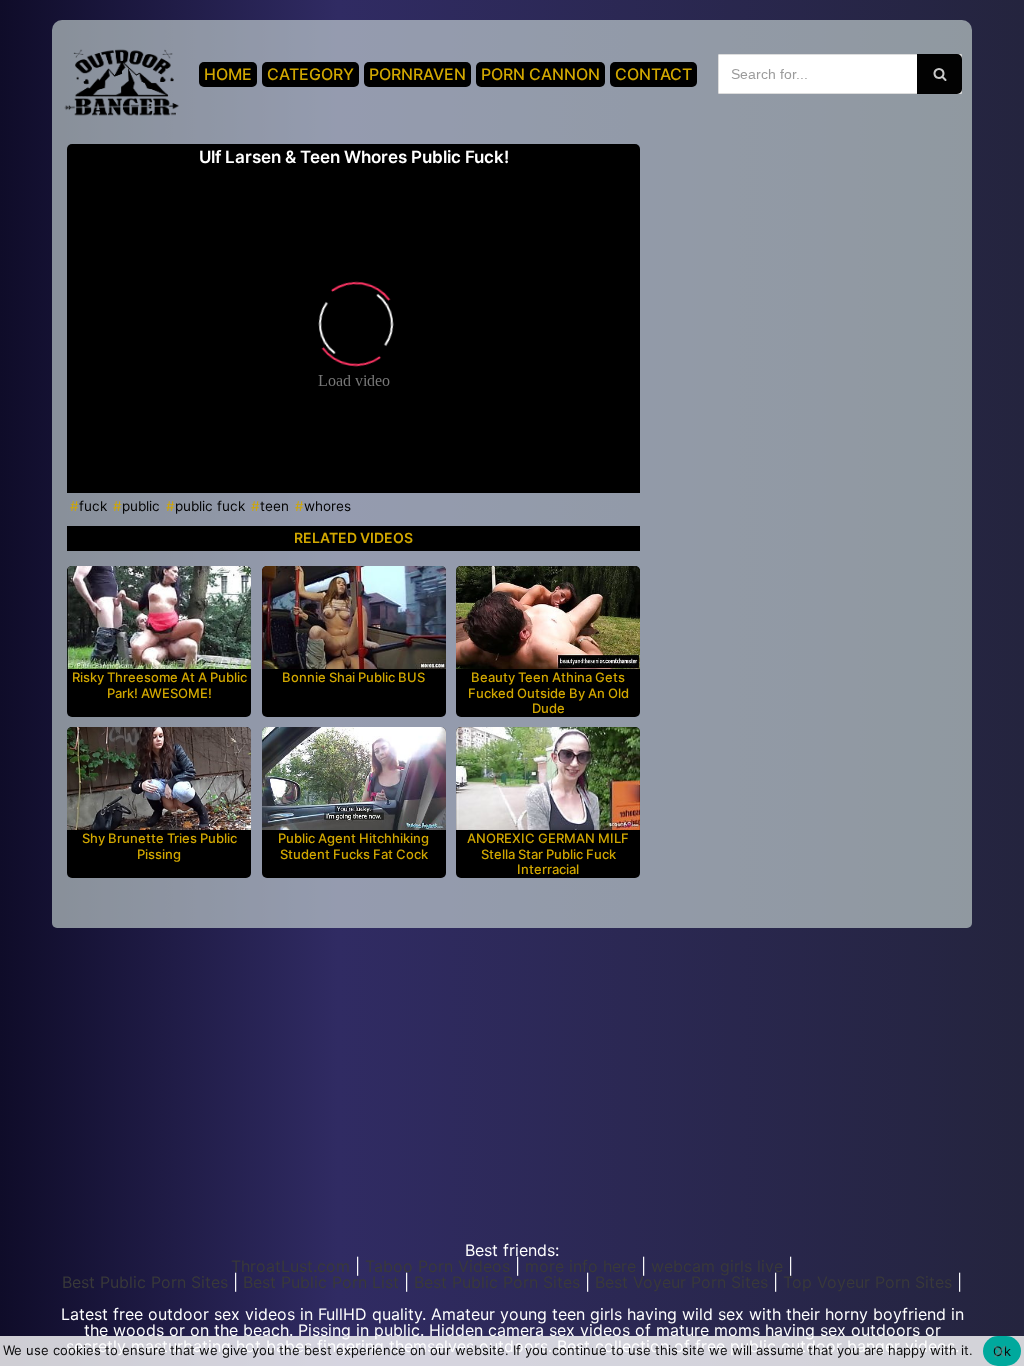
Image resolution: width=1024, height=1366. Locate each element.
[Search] (939, 74)
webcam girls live (717, 1266)
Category (310, 74)
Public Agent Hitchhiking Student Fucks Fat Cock (353, 846)
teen (274, 506)
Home (228, 74)
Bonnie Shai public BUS (353, 677)
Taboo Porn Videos (437, 1266)
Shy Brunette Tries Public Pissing (159, 846)
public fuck (210, 506)
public (141, 506)
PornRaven (417, 74)
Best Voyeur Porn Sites (681, 1282)
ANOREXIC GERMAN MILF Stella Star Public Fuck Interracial (548, 854)
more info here (580, 1266)
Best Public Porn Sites (145, 1282)
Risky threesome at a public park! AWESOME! (159, 685)
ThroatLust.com (290, 1266)
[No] (999, 1351)
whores (327, 506)
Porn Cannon (540, 74)
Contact (653, 74)
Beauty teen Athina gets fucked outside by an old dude (548, 693)
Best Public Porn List (321, 1282)
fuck (93, 506)
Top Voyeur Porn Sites (867, 1282)
